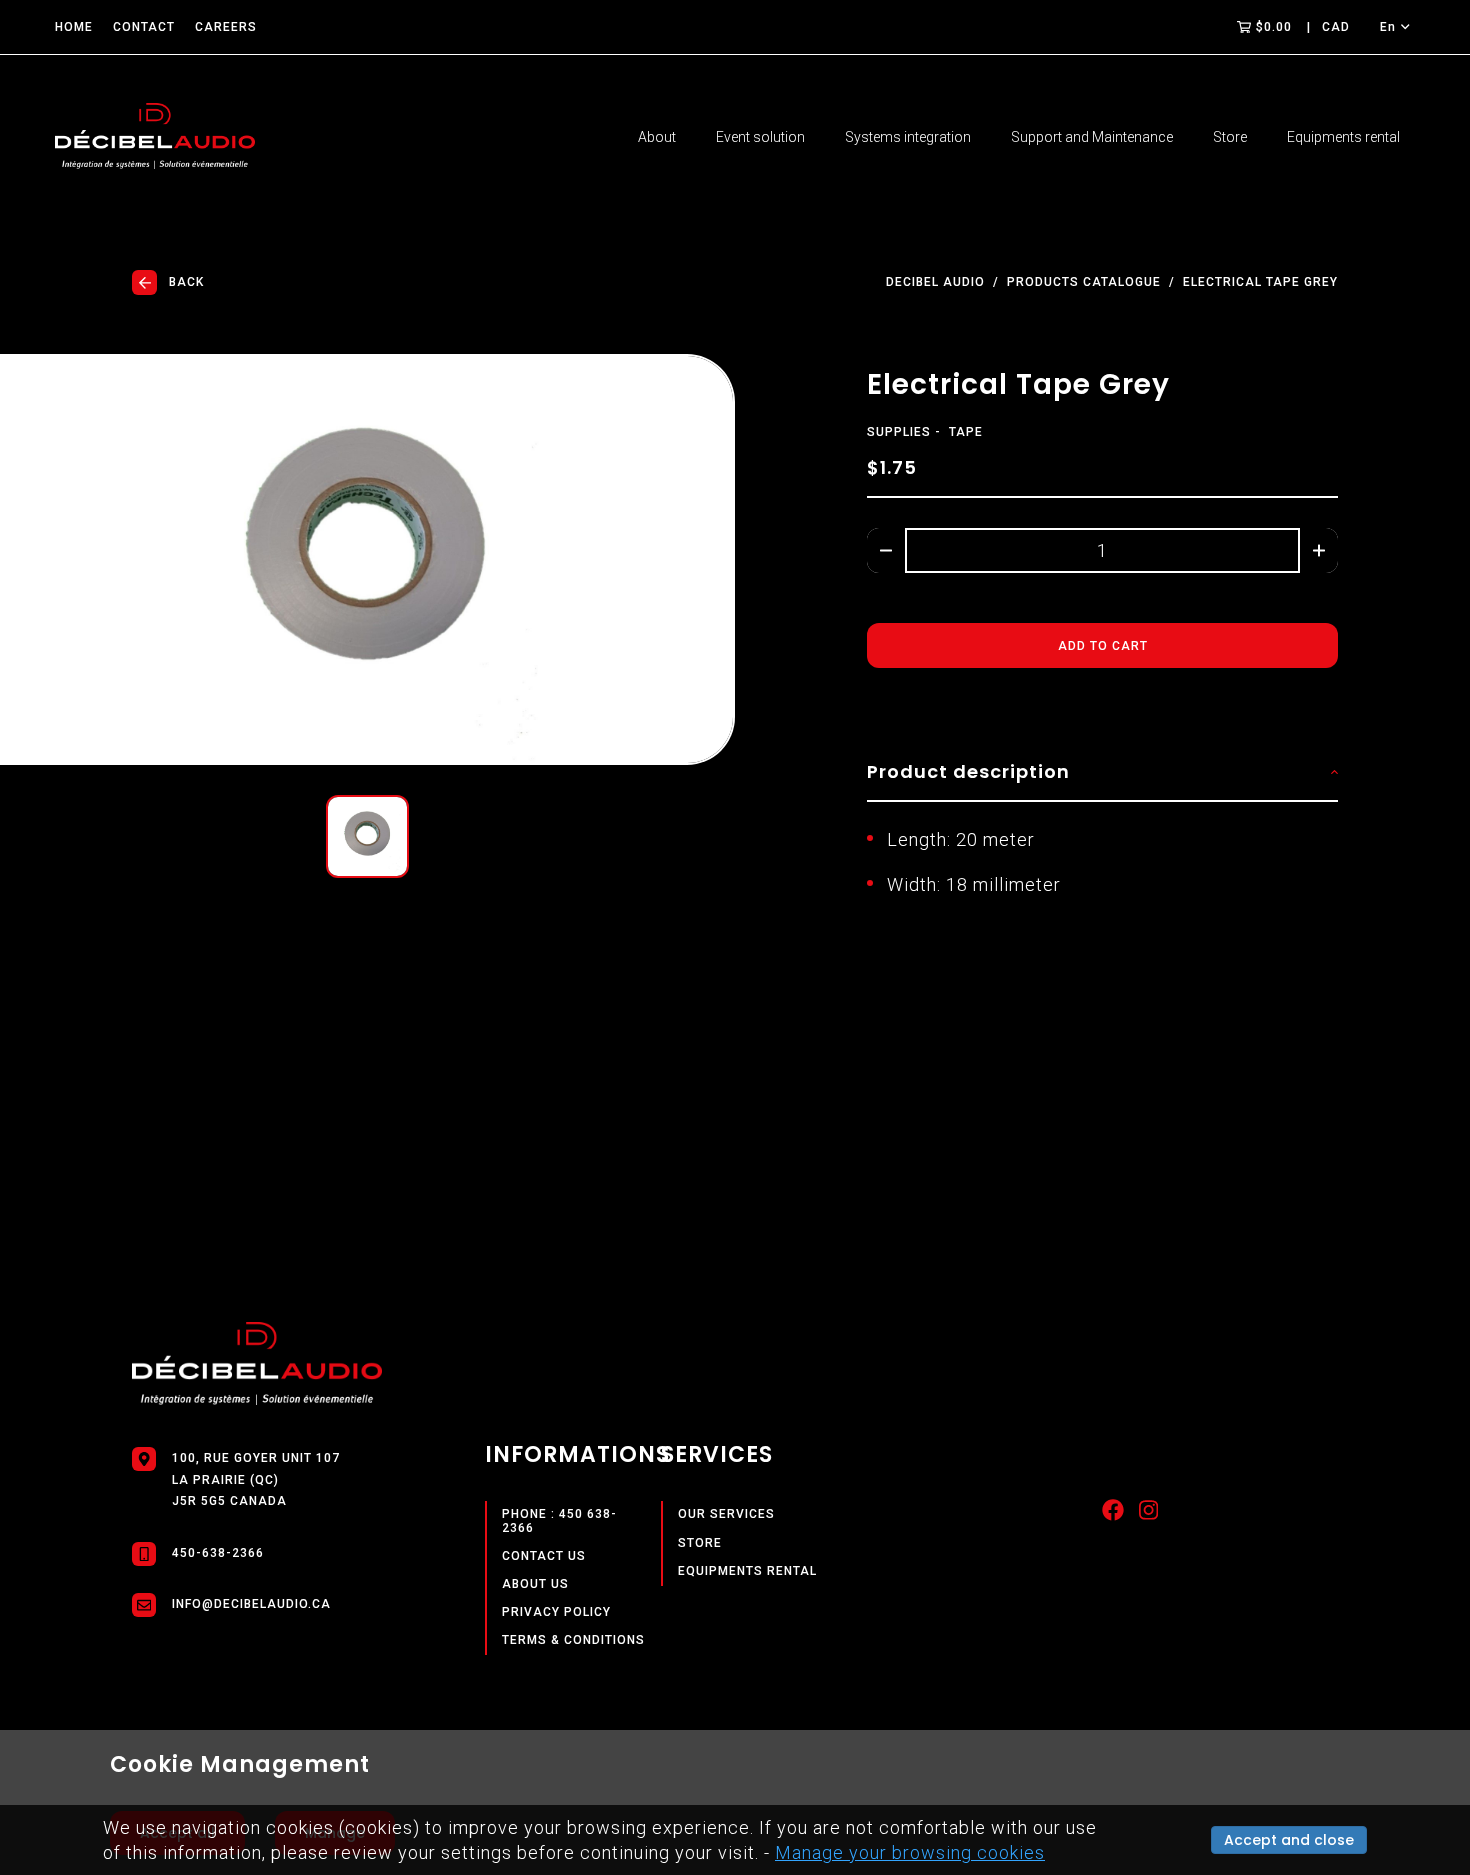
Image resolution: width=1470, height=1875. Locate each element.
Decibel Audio (935, 282)
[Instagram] (1148, 1515)
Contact (144, 27)
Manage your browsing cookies (910, 1852)
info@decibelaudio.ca (251, 1604)
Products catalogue (1084, 282)
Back (186, 282)
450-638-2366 (218, 1553)
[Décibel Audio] (155, 137)
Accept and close (1289, 1840)
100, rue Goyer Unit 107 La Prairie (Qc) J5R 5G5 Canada (256, 1479)
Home (74, 27)
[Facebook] (1113, 1515)
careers (226, 27)
